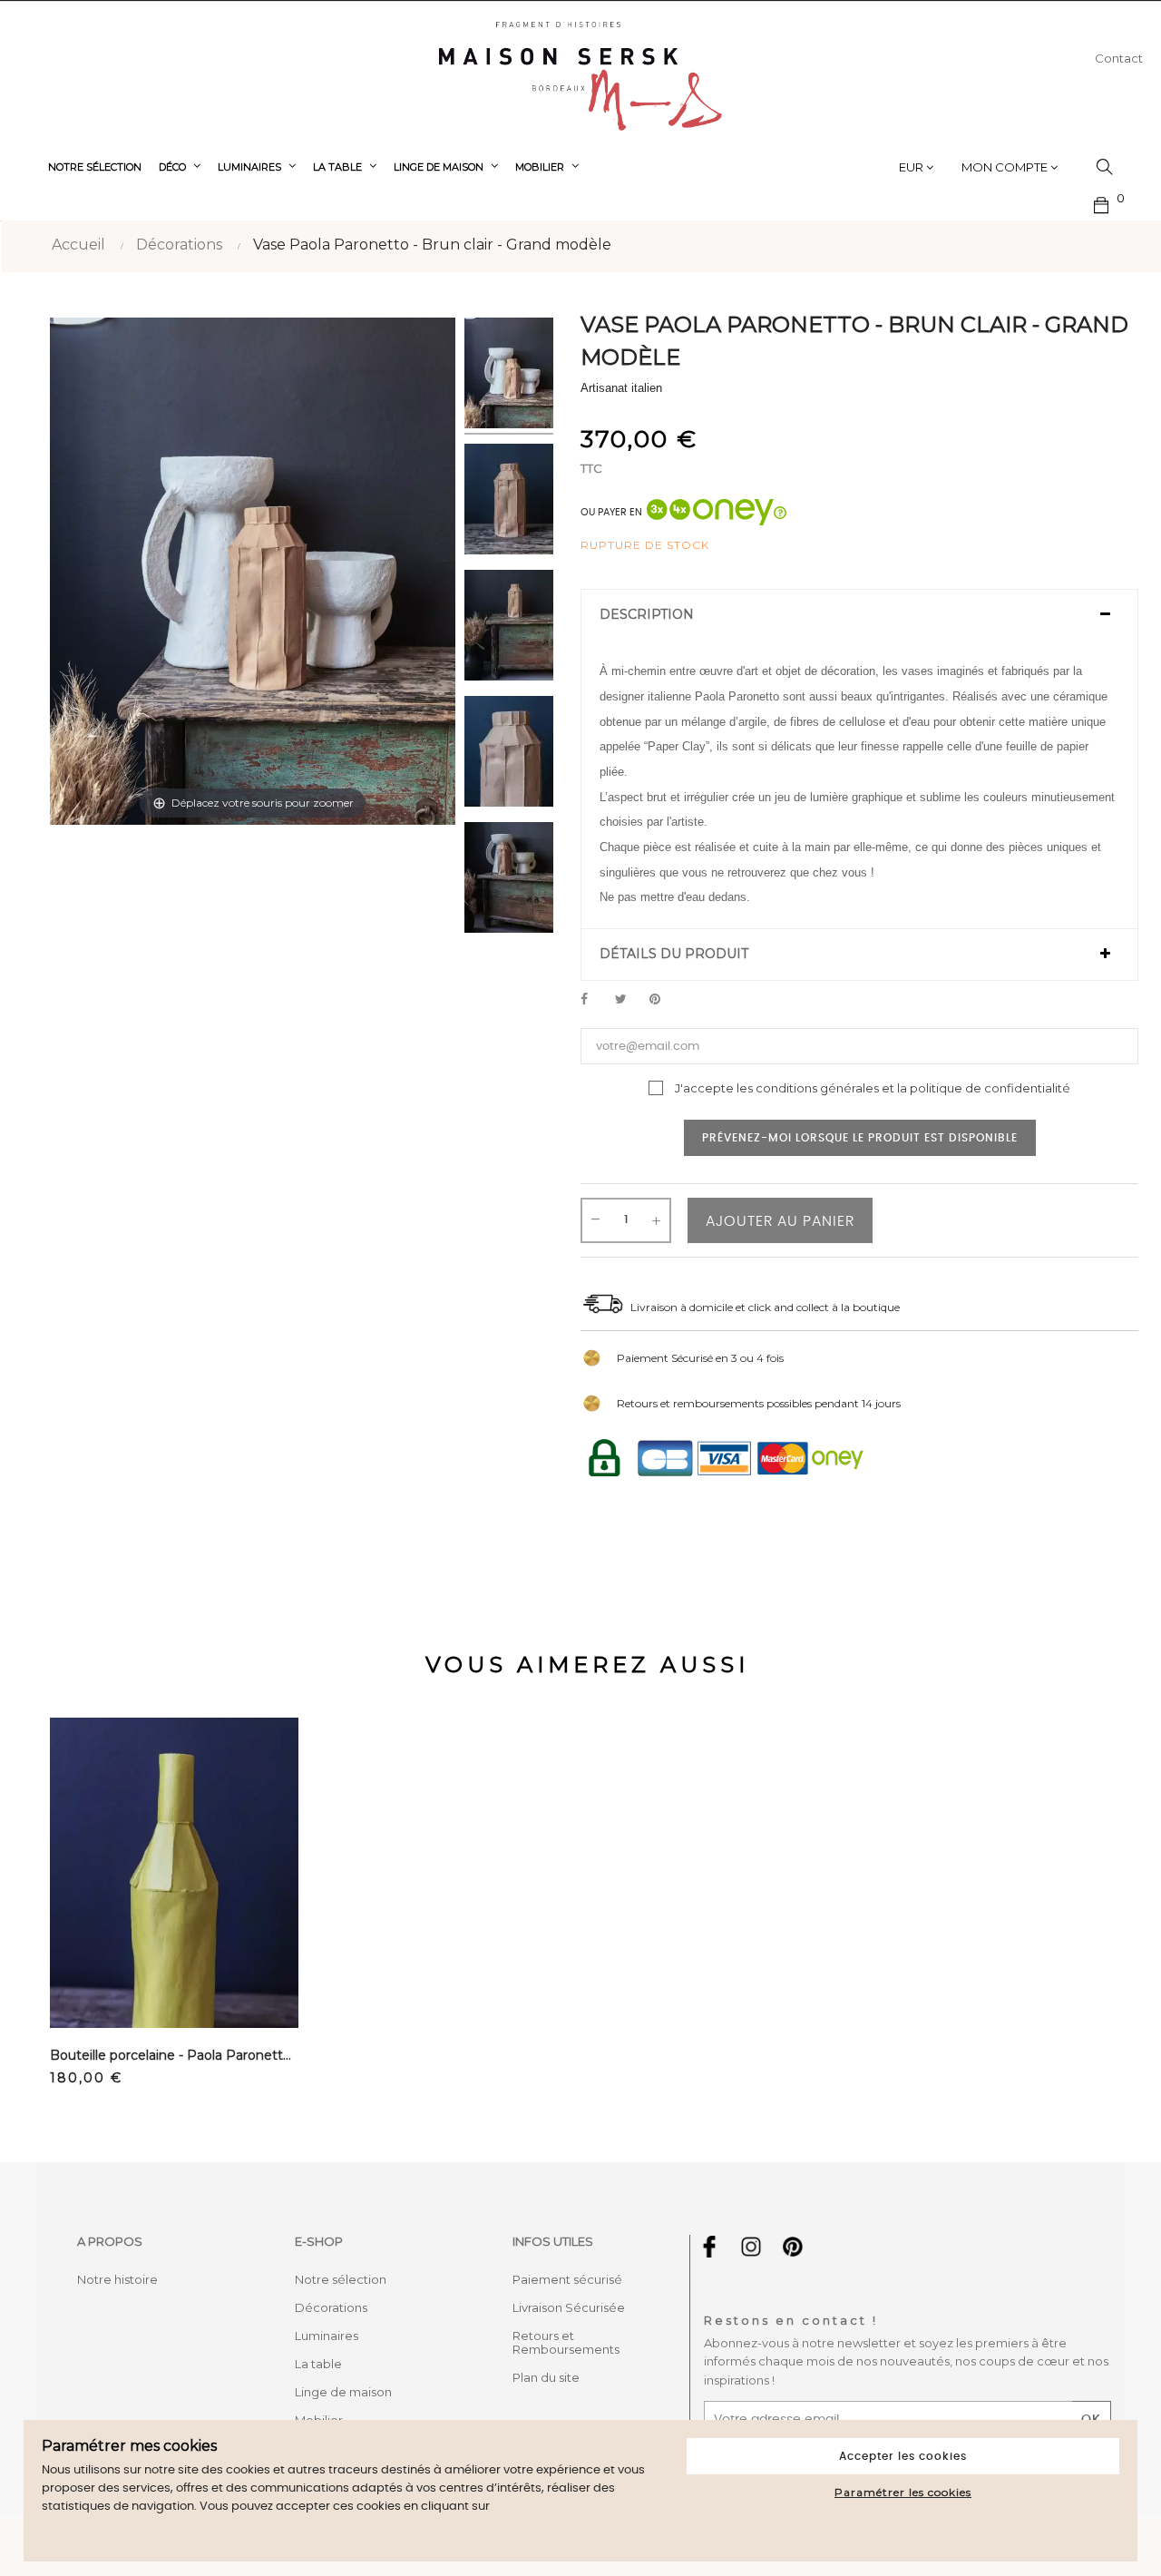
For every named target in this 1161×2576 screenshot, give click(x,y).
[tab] (859, 615)
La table (318, 2364)
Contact (1119, 58)
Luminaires (327, 2336)
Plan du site (546, 2377)
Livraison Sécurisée (569, 2307)
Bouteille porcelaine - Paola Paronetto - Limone (174, 2055)
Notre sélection (341, 2279)
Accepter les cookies (903, 2456)
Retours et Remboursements (566, 2342)
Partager (594, 1000)
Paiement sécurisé (567, 2279)
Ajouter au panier (780, 1221)
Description (647, 615)
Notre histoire (117, 2279)
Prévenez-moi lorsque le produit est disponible (860, 1138)
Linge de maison (343, 2392)
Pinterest (663, 1000)
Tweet (629, 1000)
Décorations (331, 2307)
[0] (1102, 203)
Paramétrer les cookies (903, 2492)
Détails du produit (674, 954)
